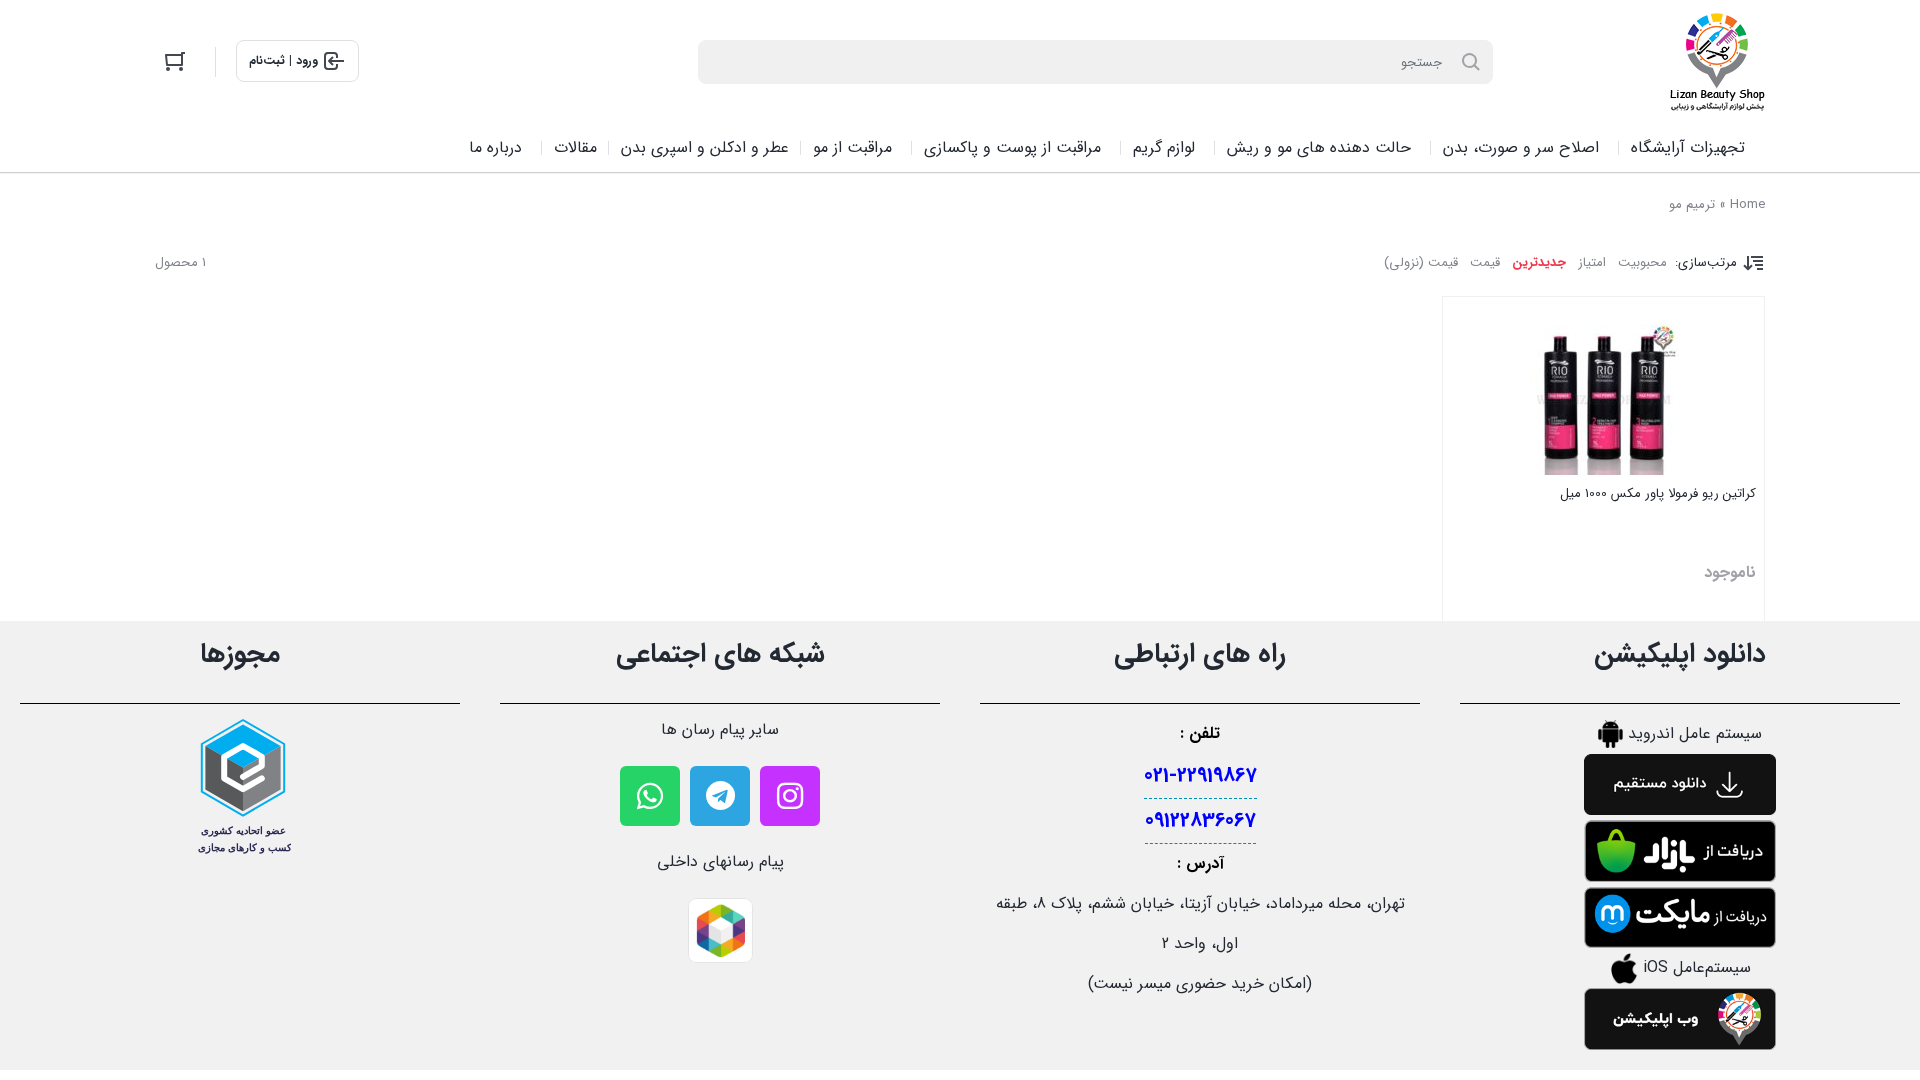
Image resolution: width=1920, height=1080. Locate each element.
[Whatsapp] (650, 796)
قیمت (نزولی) (1421, 262)
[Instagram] (790, 796)
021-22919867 (1200, 775)
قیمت (1485, 262)
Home (1747, 204)
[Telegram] (720, 796)
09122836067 (1200, 820)
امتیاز (1592, 262)
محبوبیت (1642, 262)
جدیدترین (1539, 262)
